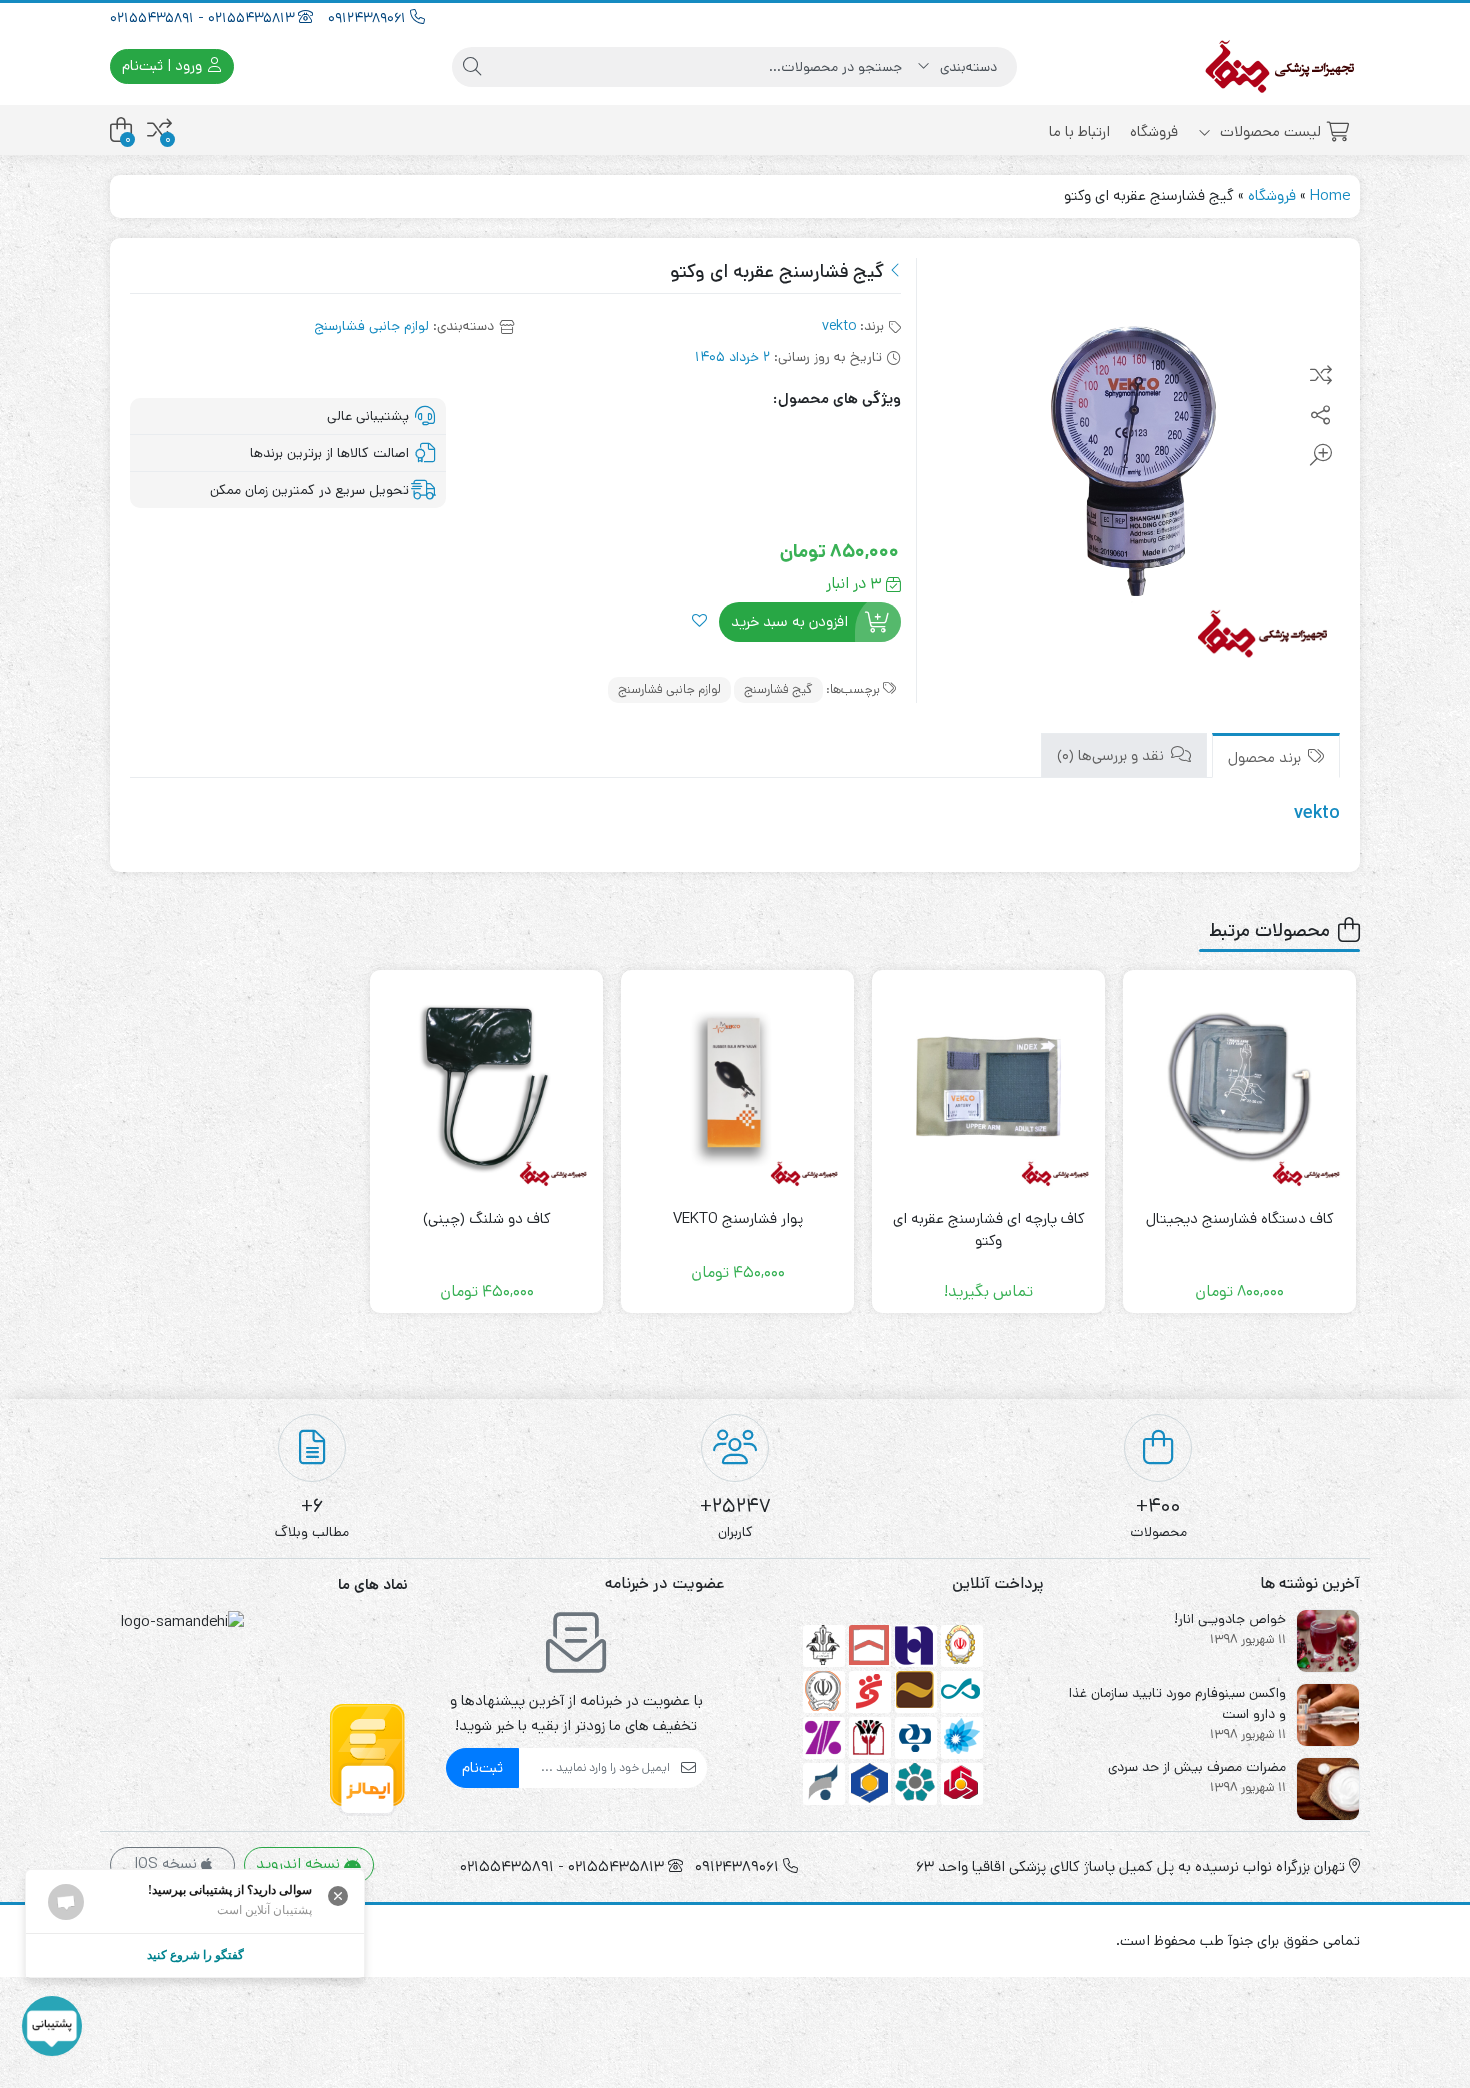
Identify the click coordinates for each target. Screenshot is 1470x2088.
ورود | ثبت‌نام (164, 65)
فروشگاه (1154, 131)
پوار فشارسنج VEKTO (738, 1218)
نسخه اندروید (300, 1863)
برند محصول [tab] (1266, 757)
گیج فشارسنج (778, 689)
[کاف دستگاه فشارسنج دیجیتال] (1239, 1086)
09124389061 (369, 18)
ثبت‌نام (482, 1767)
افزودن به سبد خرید (789, 621)
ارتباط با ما (1079, 131)
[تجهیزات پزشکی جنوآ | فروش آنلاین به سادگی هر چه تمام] (1280, 66)
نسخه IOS (167, 1863)
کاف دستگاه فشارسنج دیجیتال (1240, 1218)
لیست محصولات (1268, 131)
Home (1330, 195)
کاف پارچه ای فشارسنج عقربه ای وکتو (989, 1230)
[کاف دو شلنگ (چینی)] (486, 1086)
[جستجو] (472, 67)
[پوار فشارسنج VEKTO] (737, 1086)
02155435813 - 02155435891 (204, 18)
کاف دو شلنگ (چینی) (487, 1218)
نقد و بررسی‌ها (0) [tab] (1112, 755)
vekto (839, 326)
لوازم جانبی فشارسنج (371, 326)
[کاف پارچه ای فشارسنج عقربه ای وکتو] (988, 1086)
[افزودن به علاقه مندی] (699, 622)
